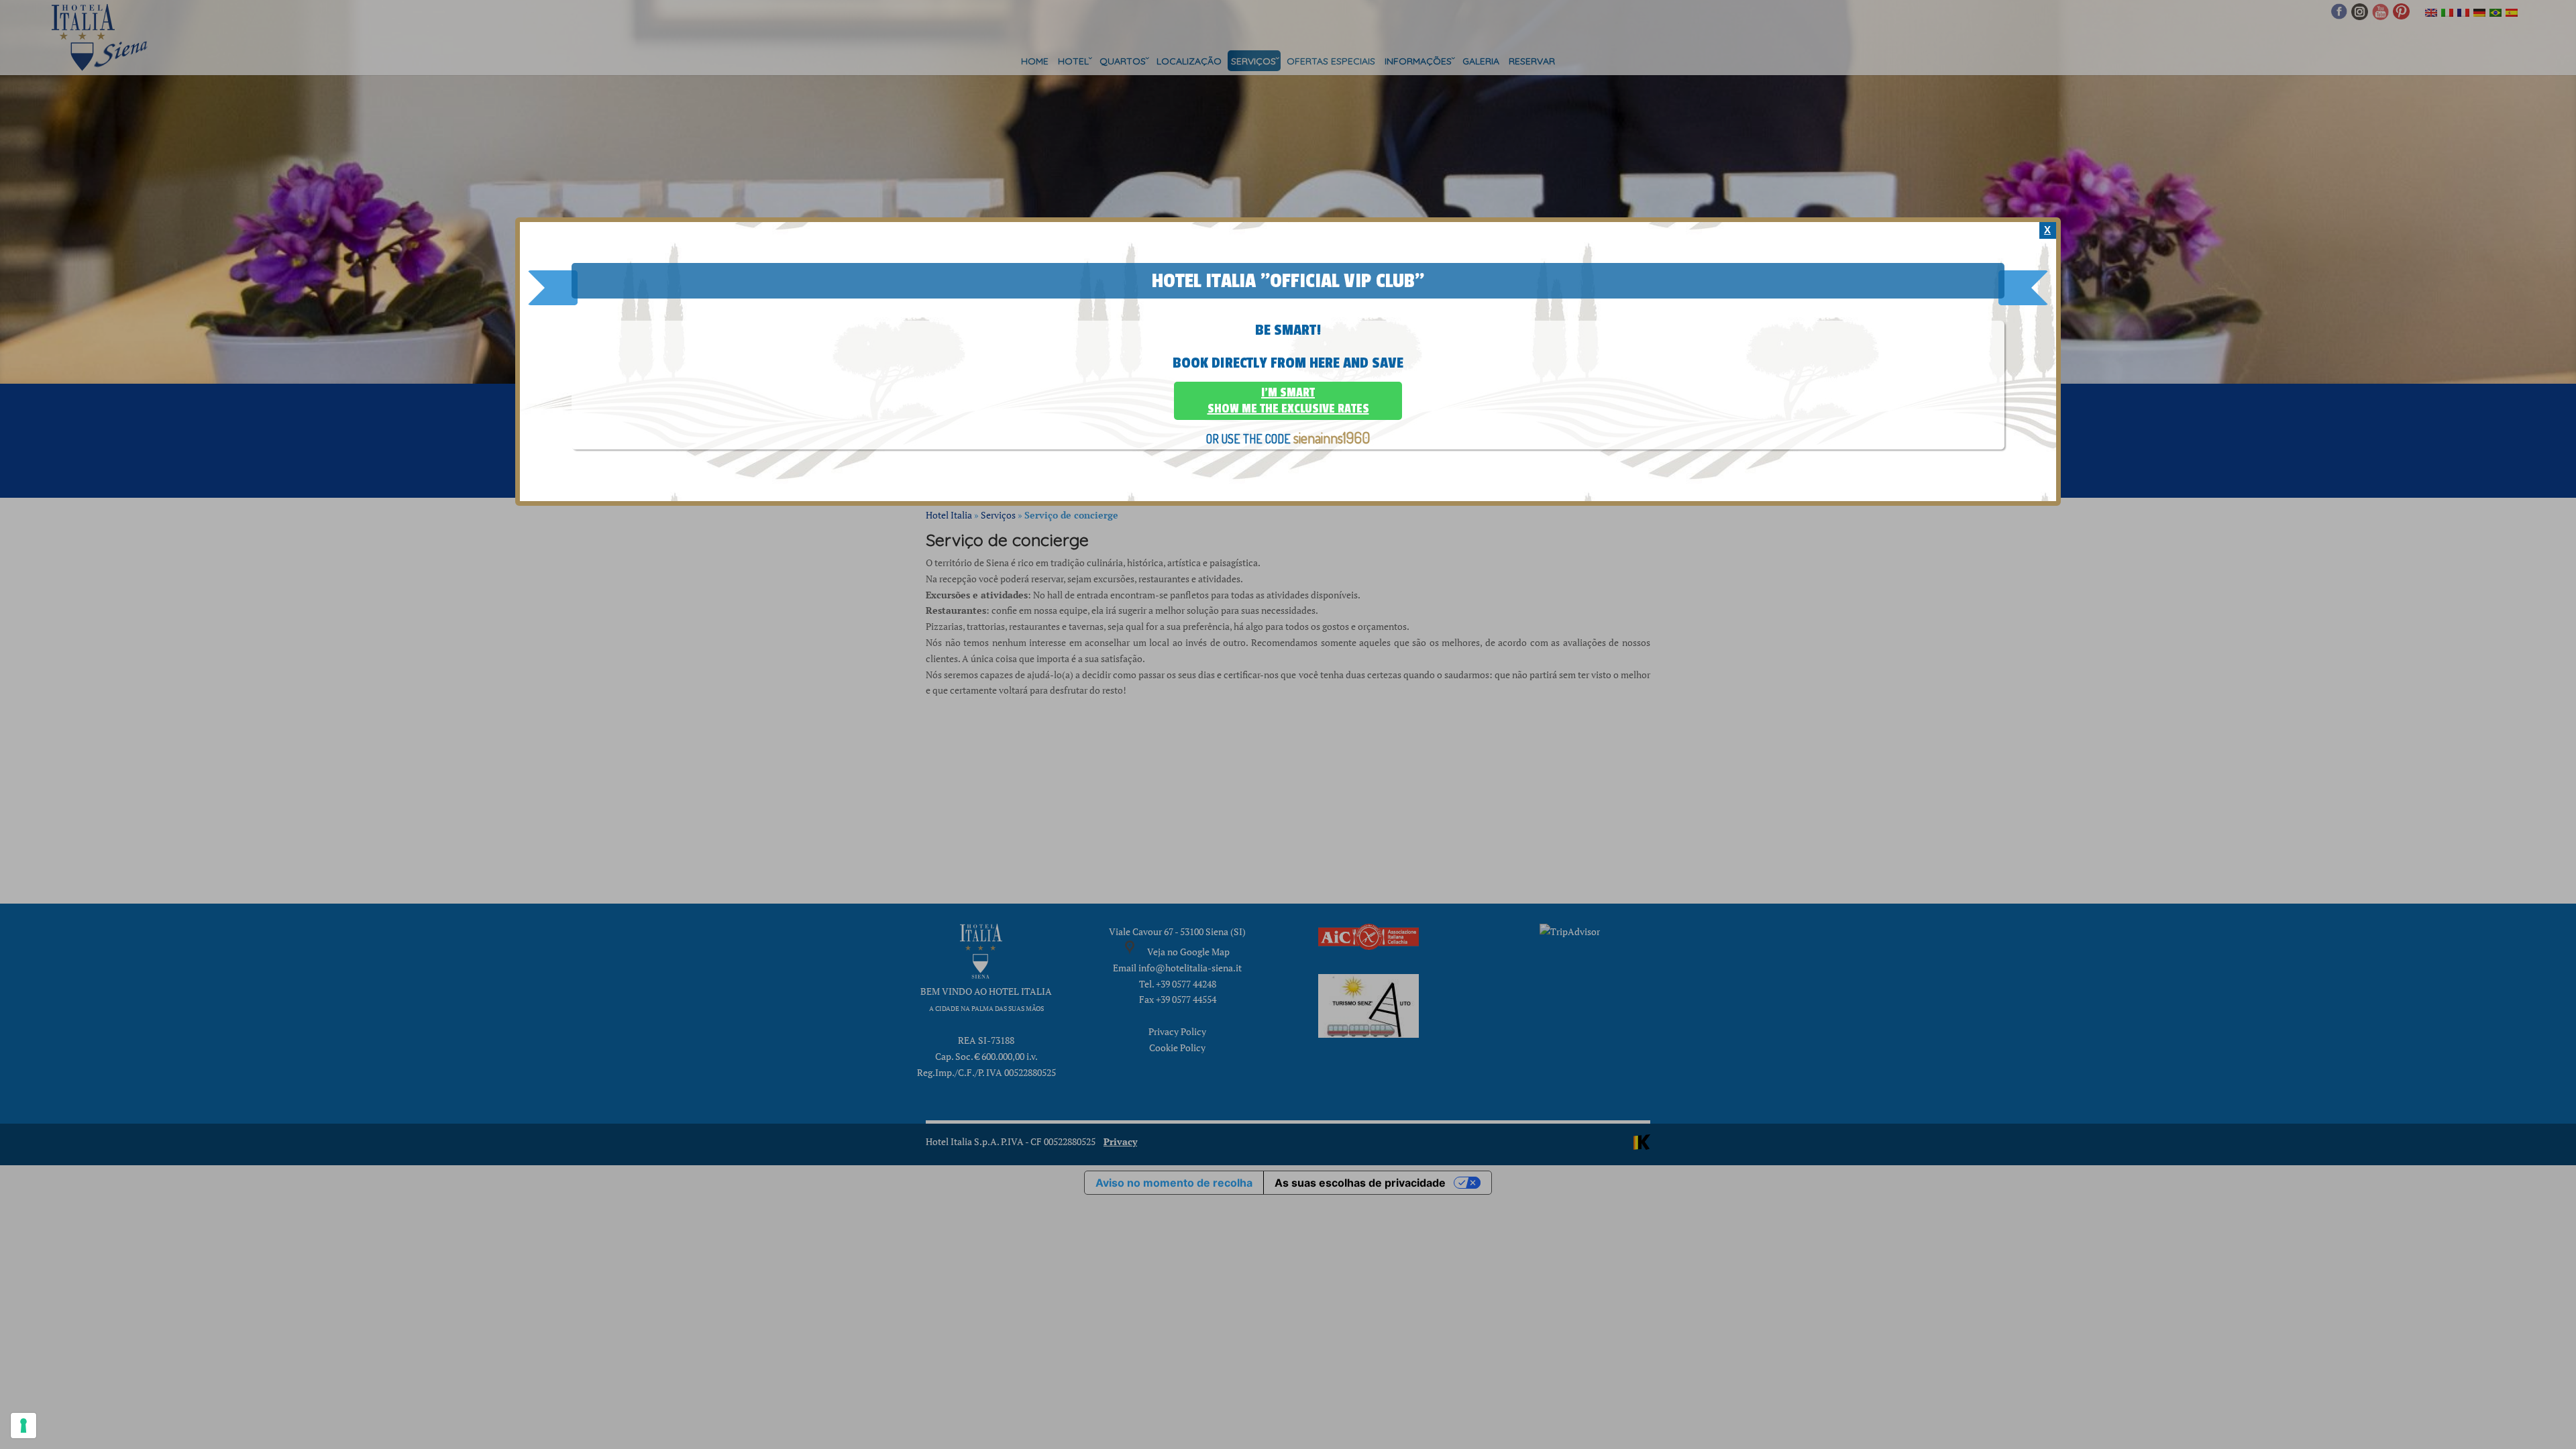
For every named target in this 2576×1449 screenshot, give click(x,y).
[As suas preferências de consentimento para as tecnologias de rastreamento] (23, 1426)
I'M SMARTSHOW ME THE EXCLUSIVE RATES (1288, 400)
